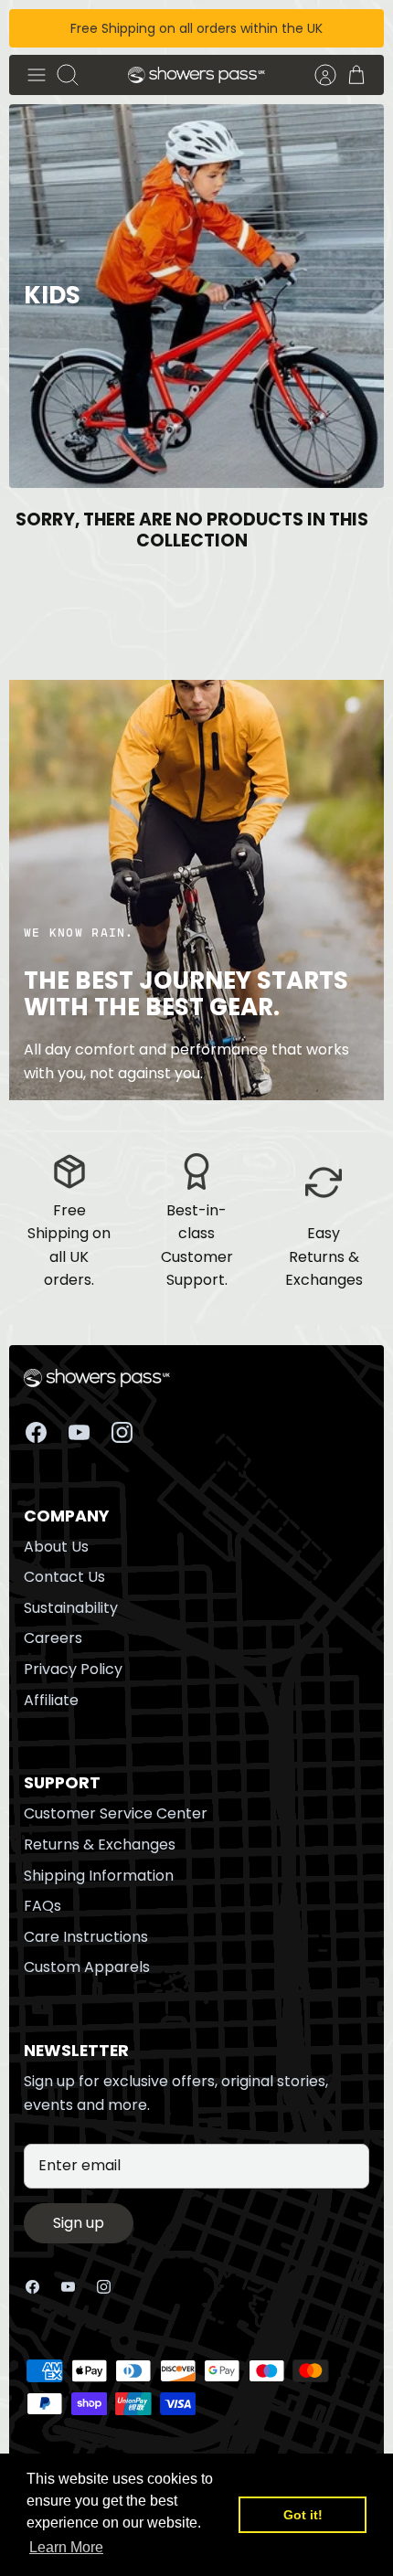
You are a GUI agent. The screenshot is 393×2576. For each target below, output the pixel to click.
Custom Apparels (87, 1967)
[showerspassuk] (196, 75)
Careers (53, 1638)
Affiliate (51, 1700)
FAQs (42, 1906)
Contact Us (64, 1577)
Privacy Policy (73, 1669)
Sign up (79, 2223)
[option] (196, 296)
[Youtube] (79, 1432)
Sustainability (71, 1608)
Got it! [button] (303, 2515)
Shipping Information (99, 1876)
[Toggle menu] (37, 75)
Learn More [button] (66, 2547)
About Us (56, 1547)
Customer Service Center (116, 1813)
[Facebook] (36, 1432)
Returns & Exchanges (100, 1845)
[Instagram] (122, 1432)
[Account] (316, 75)
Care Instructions (86, 1937)
